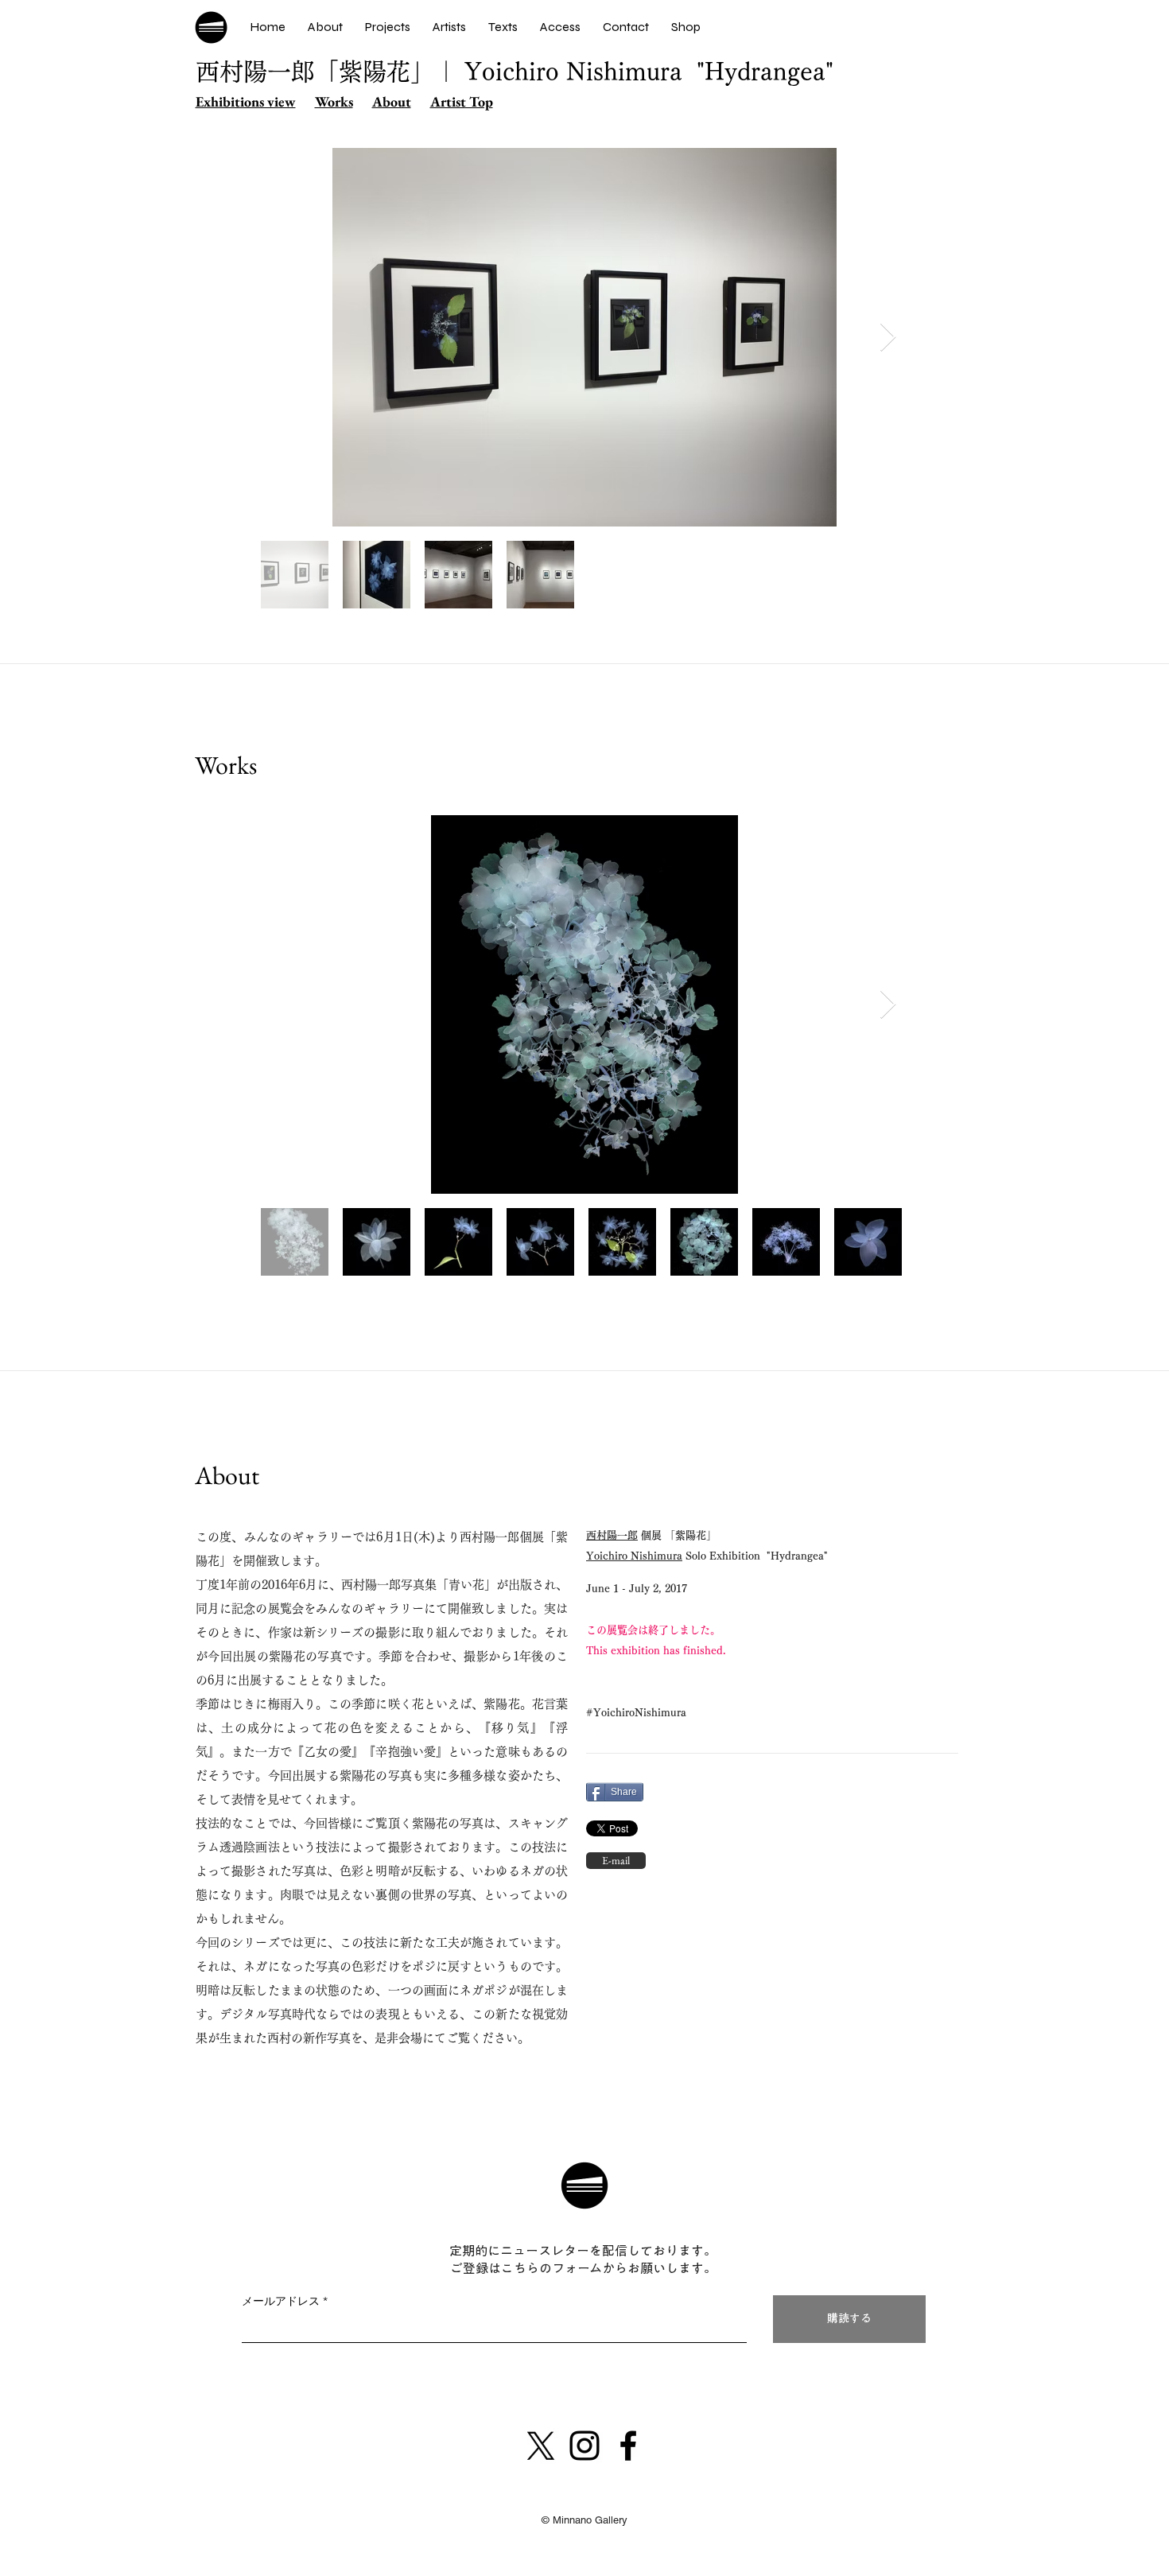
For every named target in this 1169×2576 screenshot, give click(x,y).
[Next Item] (888, 338)
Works (334, 101)
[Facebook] (628, 2446)
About (392, 101)
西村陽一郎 (612, 1535)
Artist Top (462, 101)
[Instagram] (584, 2446)
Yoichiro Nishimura (634, 1556)
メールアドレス (281, 2301)
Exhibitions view (246, 101)
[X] (541, 2446)
